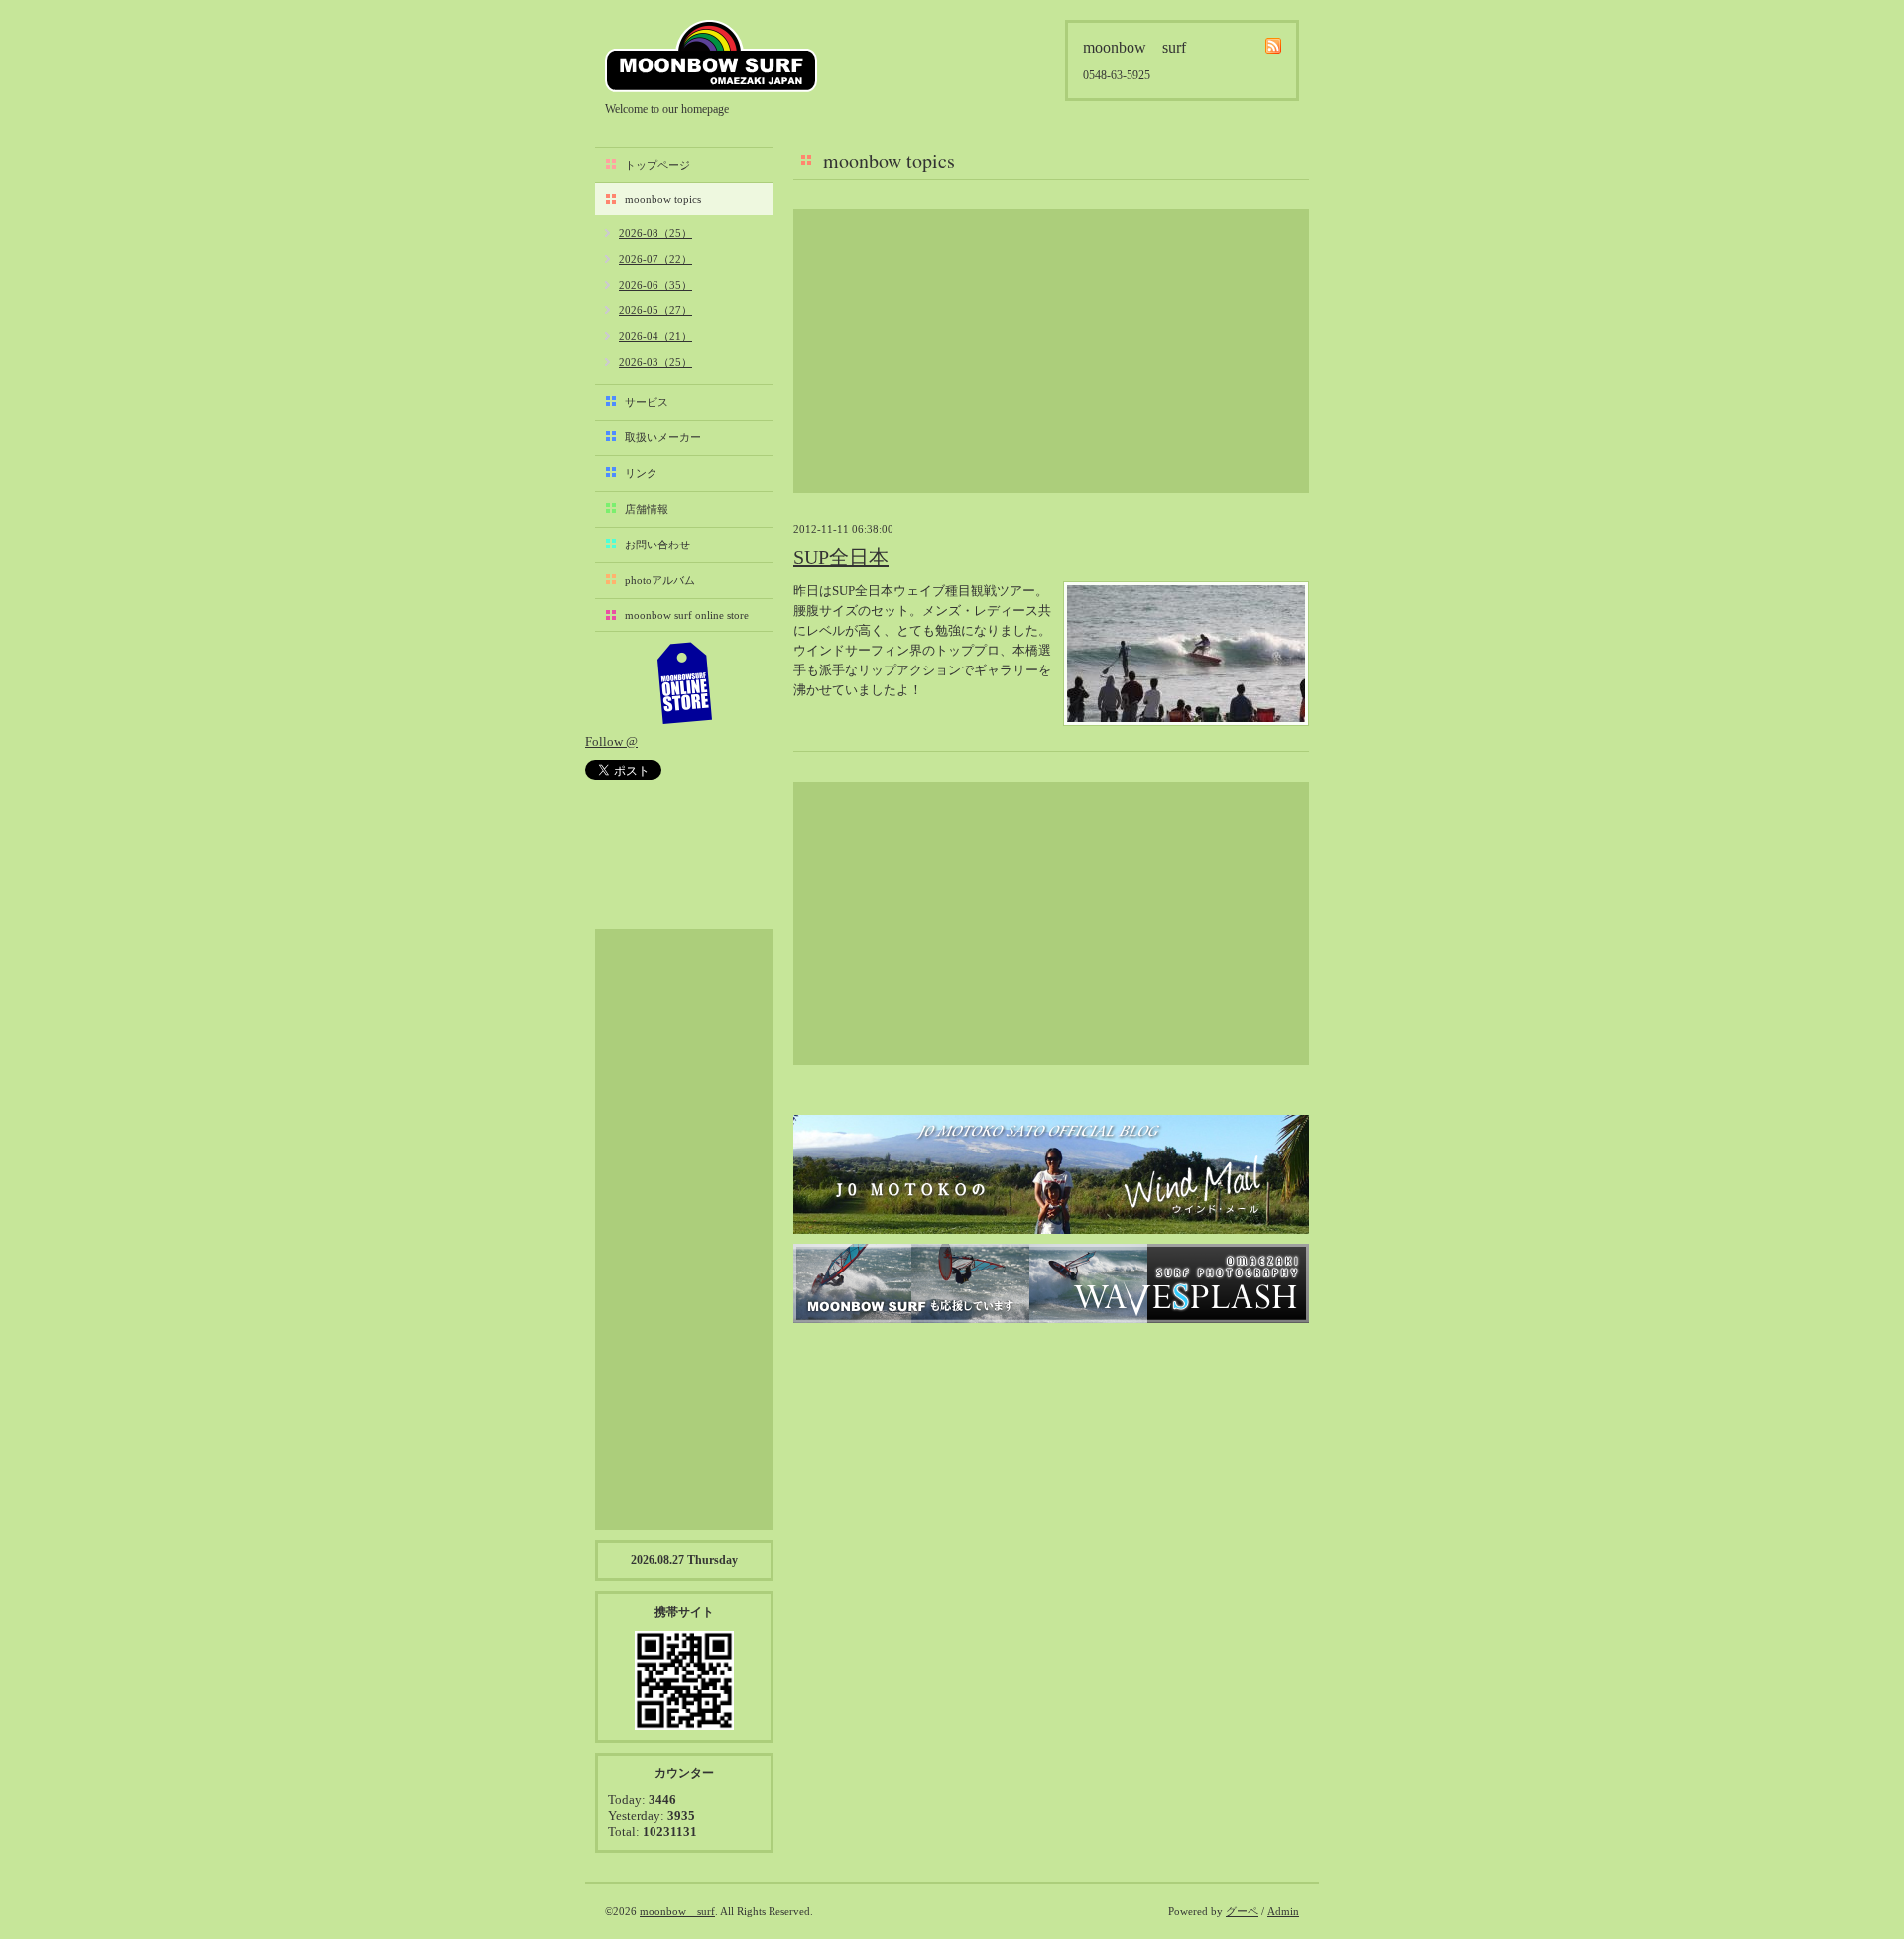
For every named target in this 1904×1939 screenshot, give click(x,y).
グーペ (1242, 1911)
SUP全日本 (841, 557)
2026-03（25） (655, 362)
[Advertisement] (1051, 351)
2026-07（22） (655, 259)
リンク (641, 473)
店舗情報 (647, 509)
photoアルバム (660, 580)
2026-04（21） (655, 336)
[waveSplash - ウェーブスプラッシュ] (1051, 1283)
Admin (1283, 1911)
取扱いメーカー (663, 437)
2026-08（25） (655, 233)
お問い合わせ (657, 545)
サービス (647, 402)
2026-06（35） (655, 285)
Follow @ (611, 741)
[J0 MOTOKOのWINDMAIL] (1051, 1174)
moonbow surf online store (687, 615)
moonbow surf (711, 56)
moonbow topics (663, 199)
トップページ (657, 165)
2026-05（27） (655, 310)
